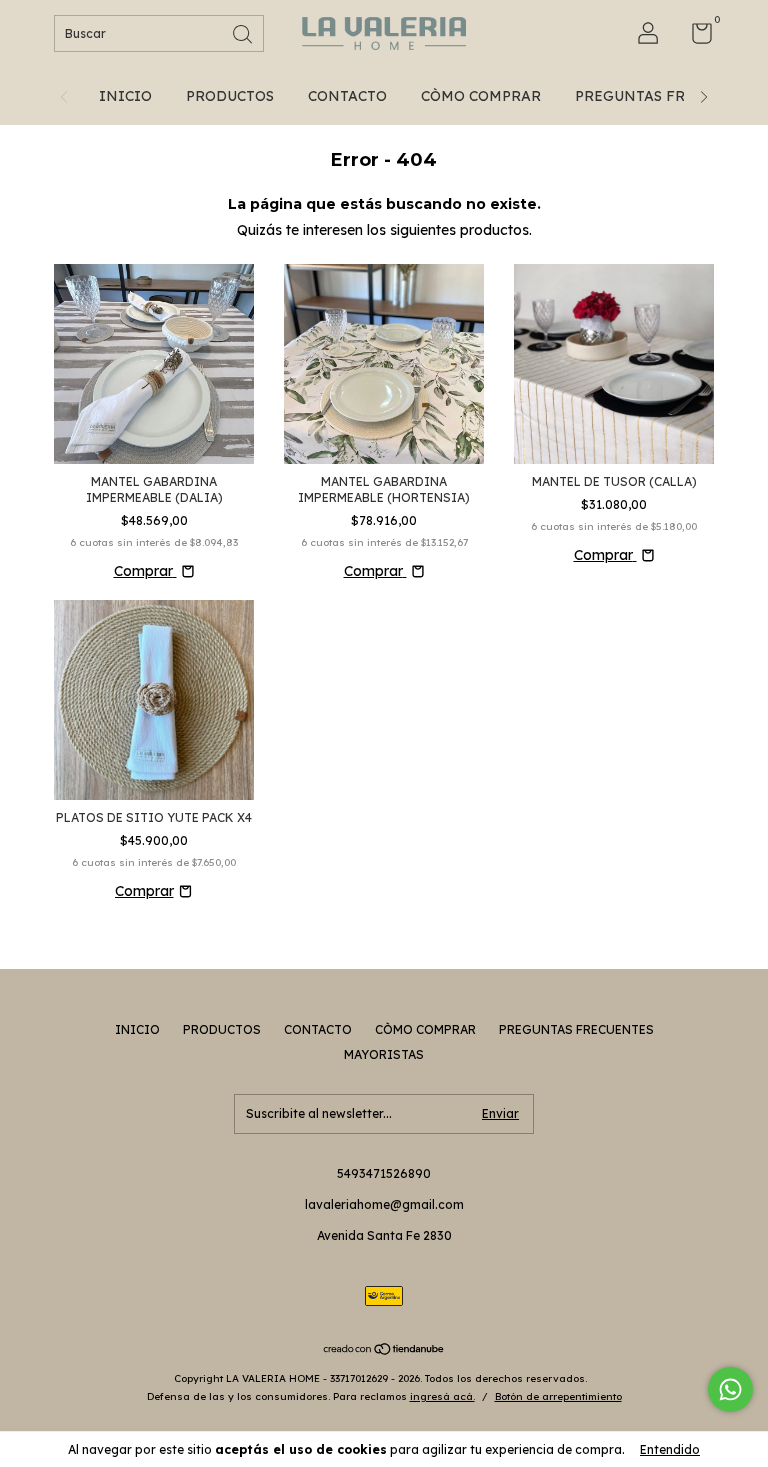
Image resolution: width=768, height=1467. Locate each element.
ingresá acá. (442, 1396)
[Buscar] (244, 32)
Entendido (670, 1449)
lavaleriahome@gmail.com (384, 1204)
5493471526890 (384, 1173)
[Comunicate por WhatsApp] (730, 1389)
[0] (694, 37)
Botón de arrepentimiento (558, 1396)
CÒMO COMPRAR (481, 96)
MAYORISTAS (384, 1054)
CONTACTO (347, 96)
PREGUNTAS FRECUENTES (667, 96)
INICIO (125, 96)
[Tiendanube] (384, 1351)
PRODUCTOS (230, 96)
